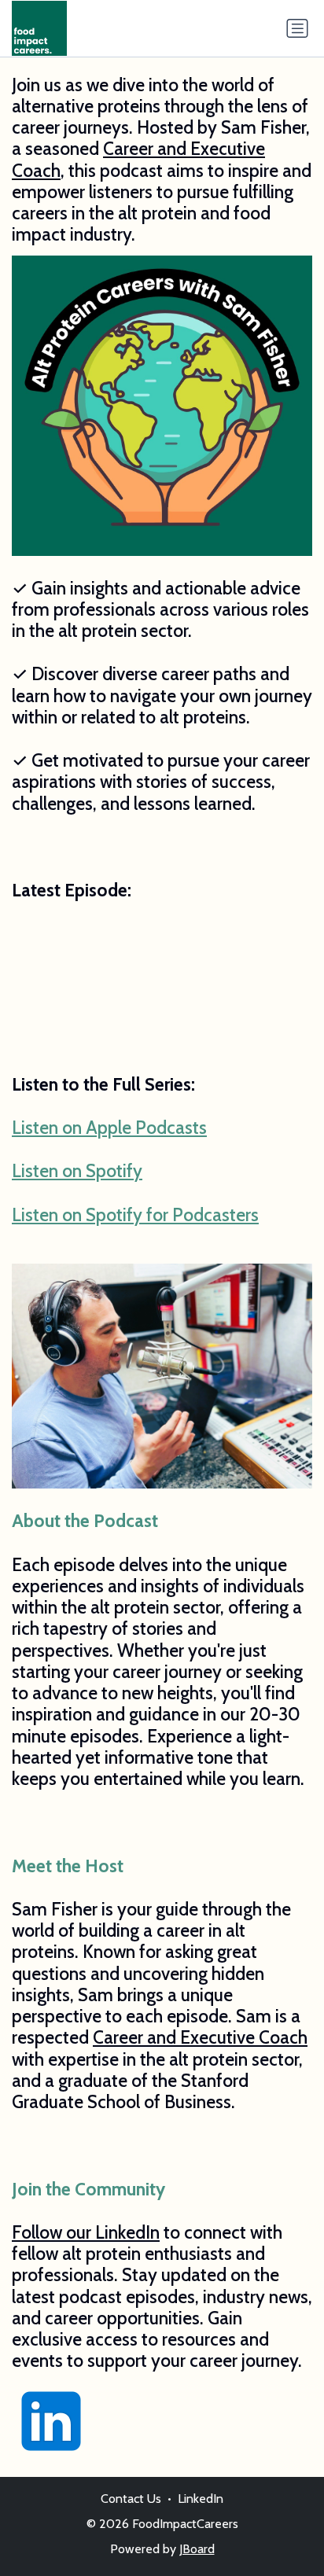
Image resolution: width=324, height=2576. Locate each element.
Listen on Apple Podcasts (109, 1128)
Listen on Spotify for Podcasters (135, 1215)
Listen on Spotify (77, 1171)
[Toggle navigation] (297, 28)
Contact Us (131, 2499)
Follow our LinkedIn (86, 2232)
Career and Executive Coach (138, 159)
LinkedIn (201, 2499)
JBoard (197, 2549)
